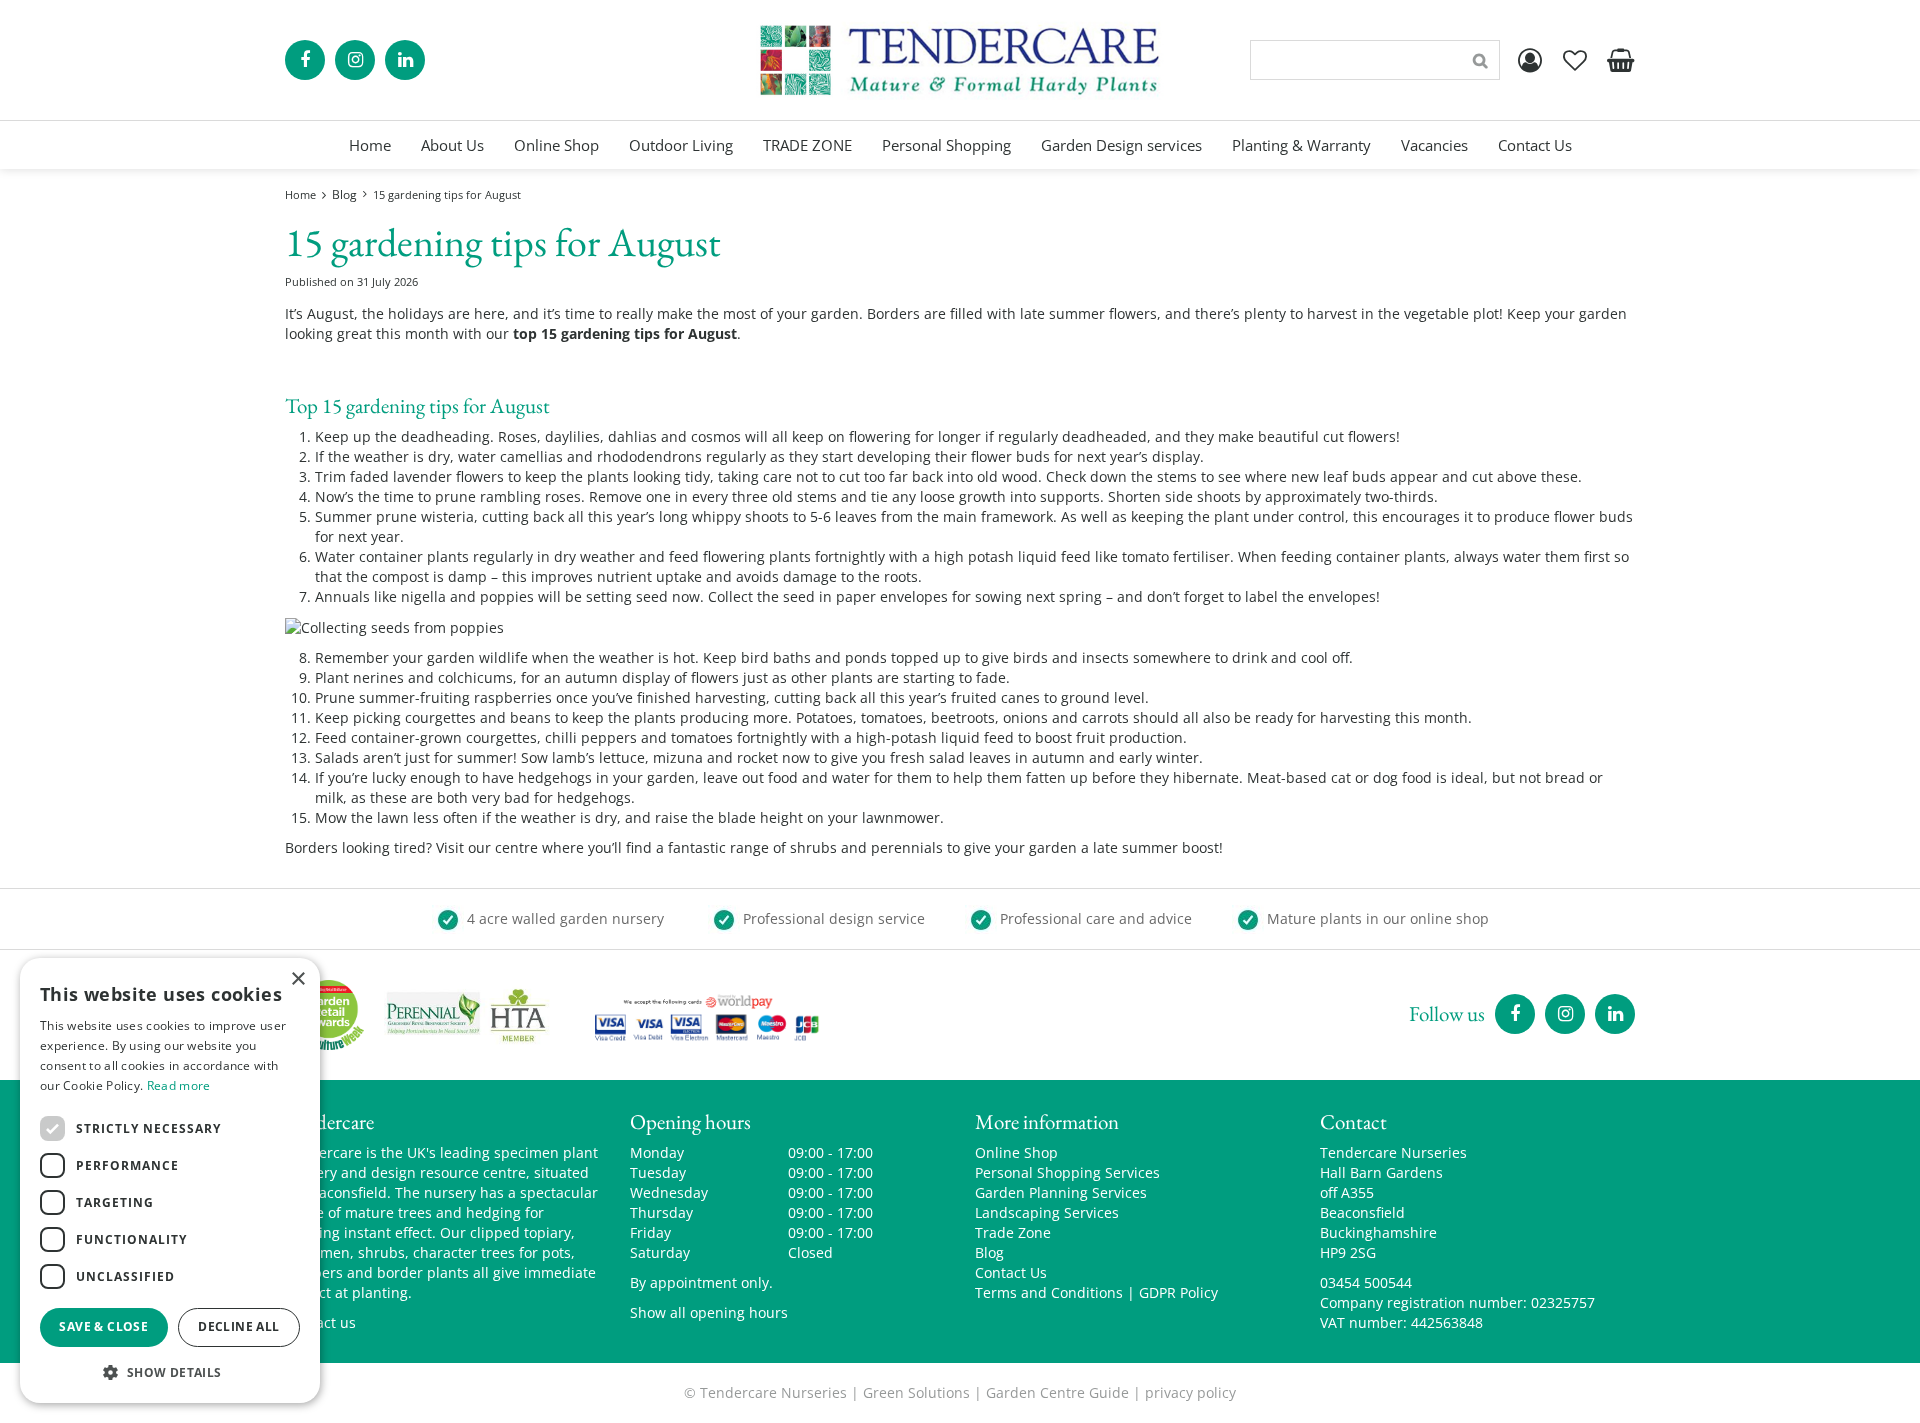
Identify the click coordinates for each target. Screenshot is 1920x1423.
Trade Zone (1013, 1232)
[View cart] (1620, 60)
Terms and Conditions (1049, 1292)
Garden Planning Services (1061, 1192)
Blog (989, 1252)
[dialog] (170, 1180)
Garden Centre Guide (1057, 1392)
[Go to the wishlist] (1575, 60)
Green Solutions (916, 1392)
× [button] (297, 979)
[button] (170, 1371)
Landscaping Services (1047, 1212)
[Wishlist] (1575, 60)
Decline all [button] (238, 1326)
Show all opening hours (709, 1312)
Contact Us (1011, 1272)
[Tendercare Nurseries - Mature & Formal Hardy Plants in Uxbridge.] (960, 60)
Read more (179, 1085)
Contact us (320, 1322)
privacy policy (1190, 1392)
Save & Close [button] (103, 1326)
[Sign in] (1530, 60)
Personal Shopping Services (1067, 1172)
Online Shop (1016, 1152)
